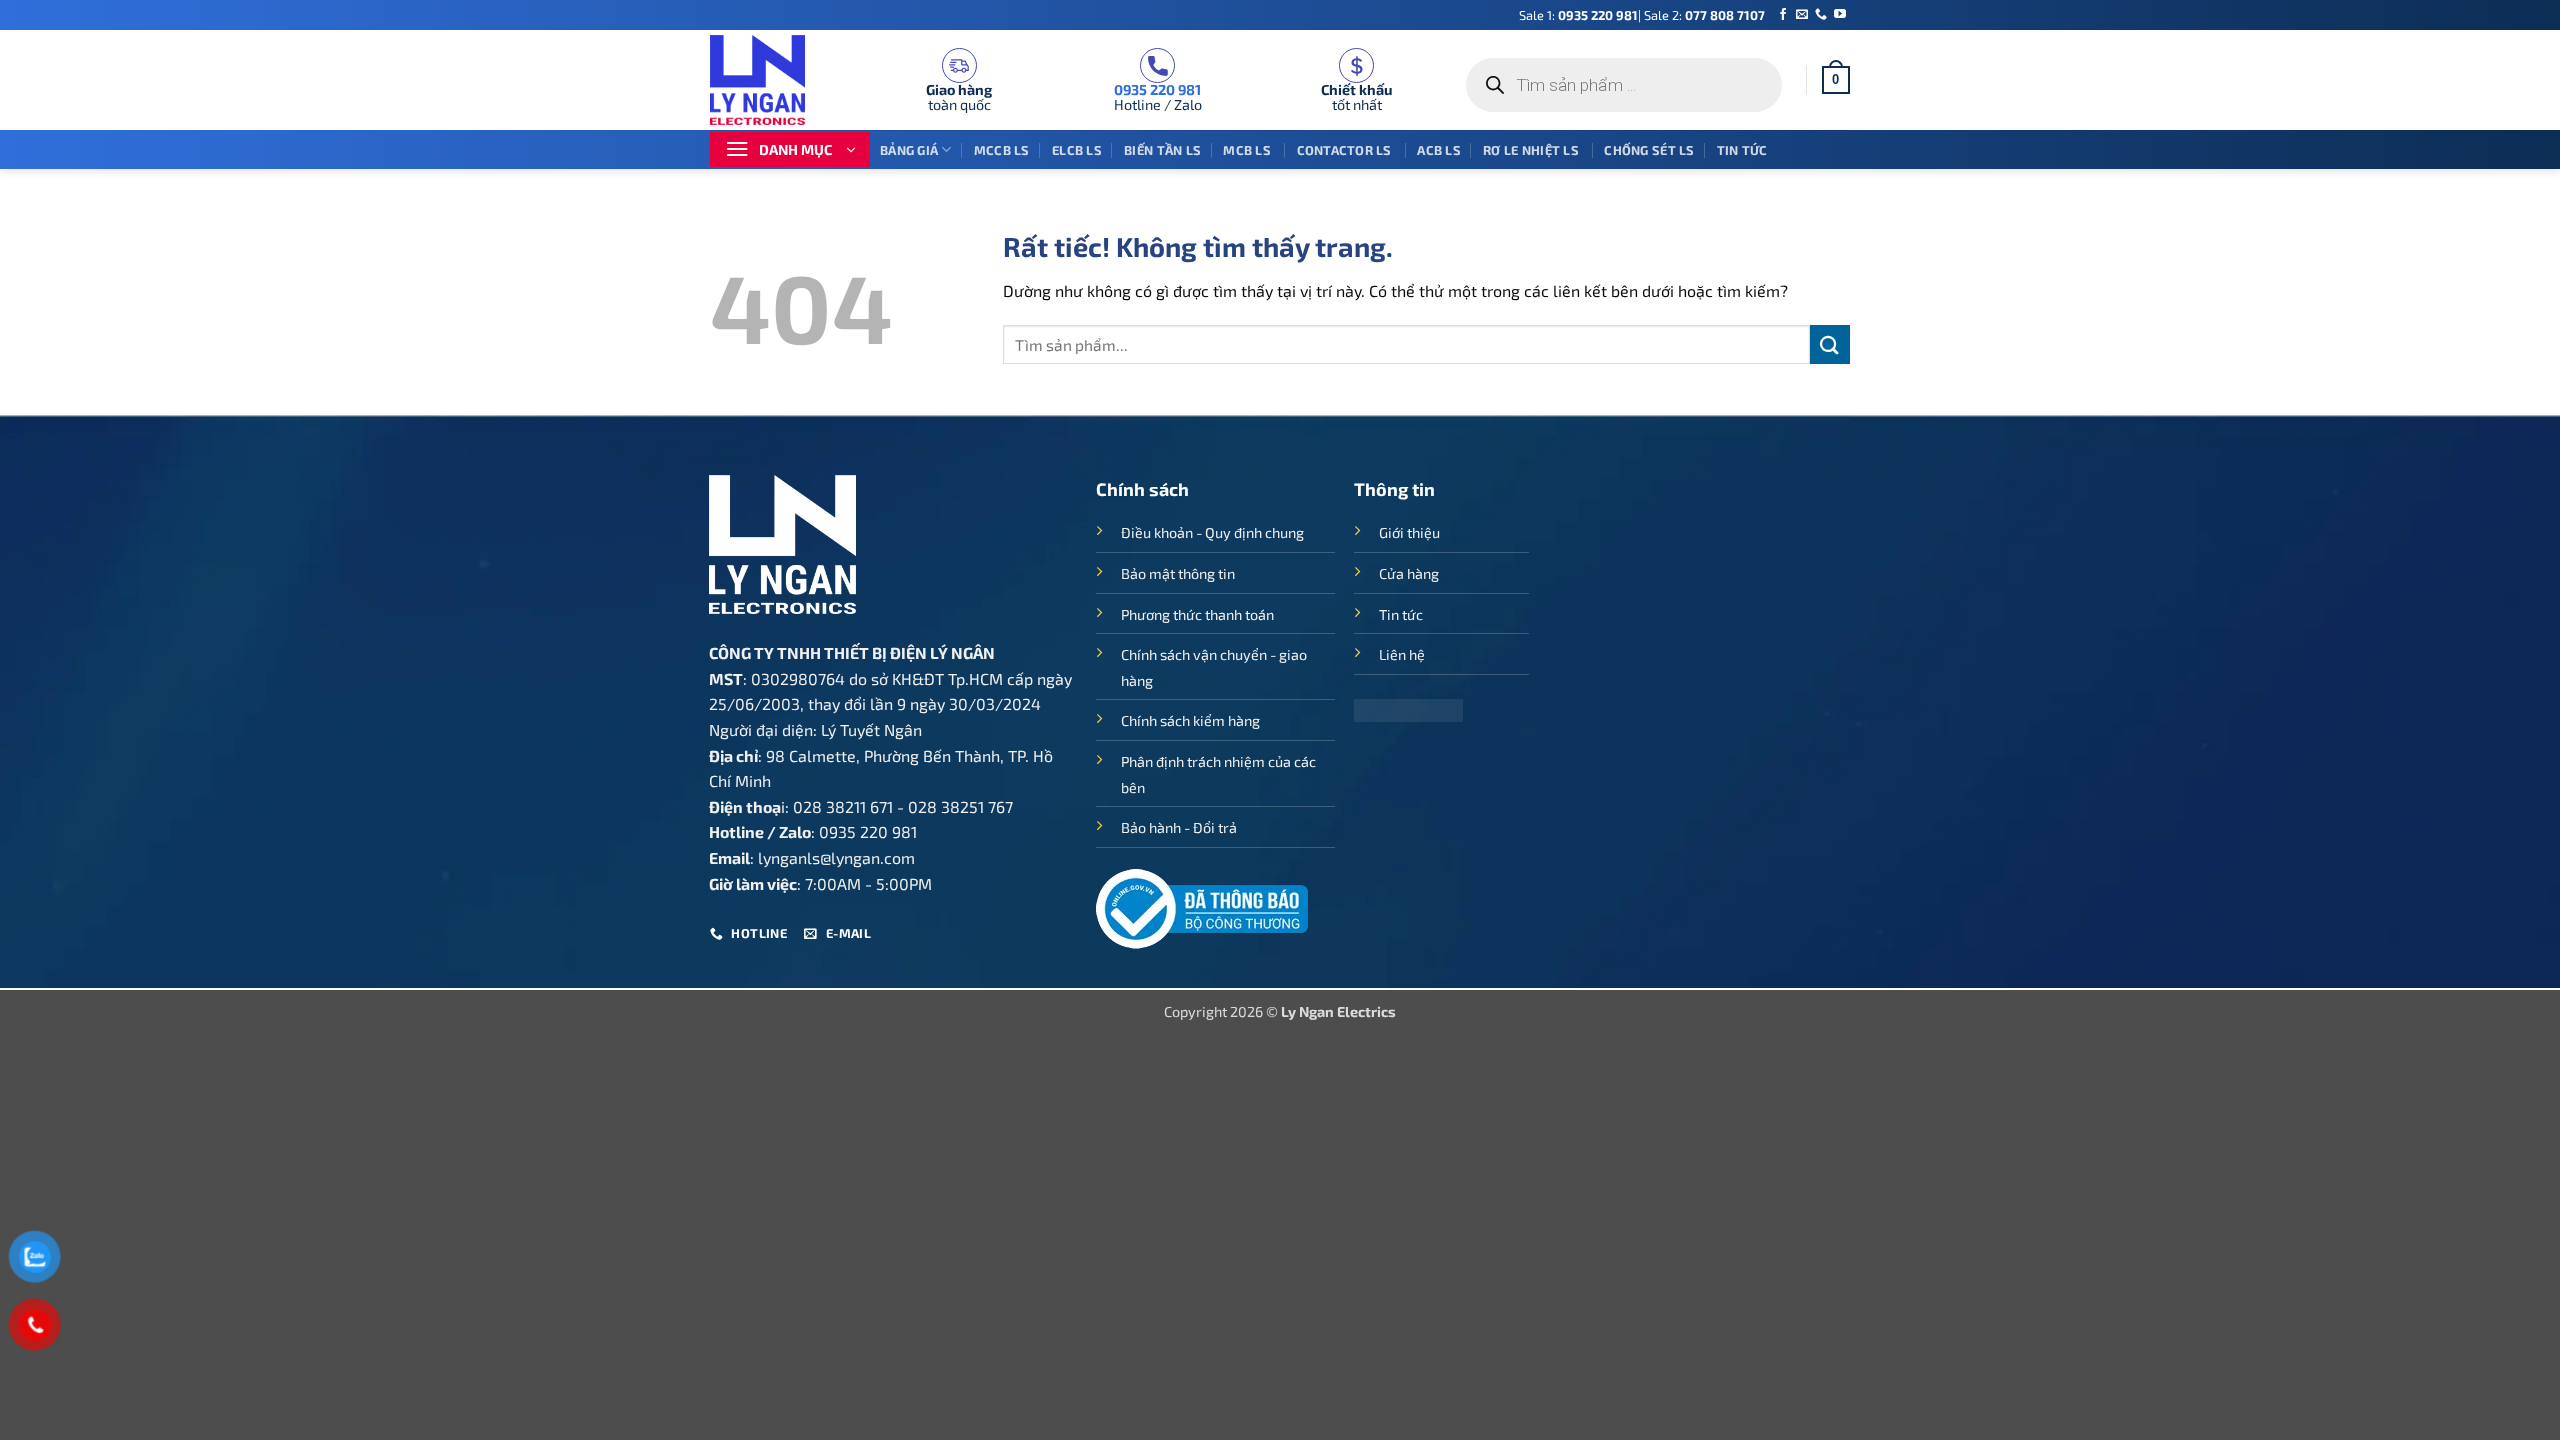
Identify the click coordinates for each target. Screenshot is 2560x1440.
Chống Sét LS (1649, 150)
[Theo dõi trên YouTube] (1840, 15)
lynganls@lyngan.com (836, 857)
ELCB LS (1077, 150)
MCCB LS (1002, 150)
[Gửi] (1830, 344)
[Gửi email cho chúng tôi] (1802, 15)
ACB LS (1439, 150)
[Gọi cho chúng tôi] (1821, 15)
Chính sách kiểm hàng (1190, 720)
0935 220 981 (1598, 15)
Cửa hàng (1409, 573)
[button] (1836, 80)
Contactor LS (1346, 150)
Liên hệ (1402, 654)
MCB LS (1248, 150)
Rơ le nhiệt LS (1532, 150)
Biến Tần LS (1162, 150)
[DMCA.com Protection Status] (1408, 708)
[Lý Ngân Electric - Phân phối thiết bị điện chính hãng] (770, 80)
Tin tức (1742, 150)
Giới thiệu (1409, 532)
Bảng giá (909, 150)
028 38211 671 (843, 806)
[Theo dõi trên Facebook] (1783, 15)
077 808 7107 (1725, 15)
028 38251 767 (960, 806)
